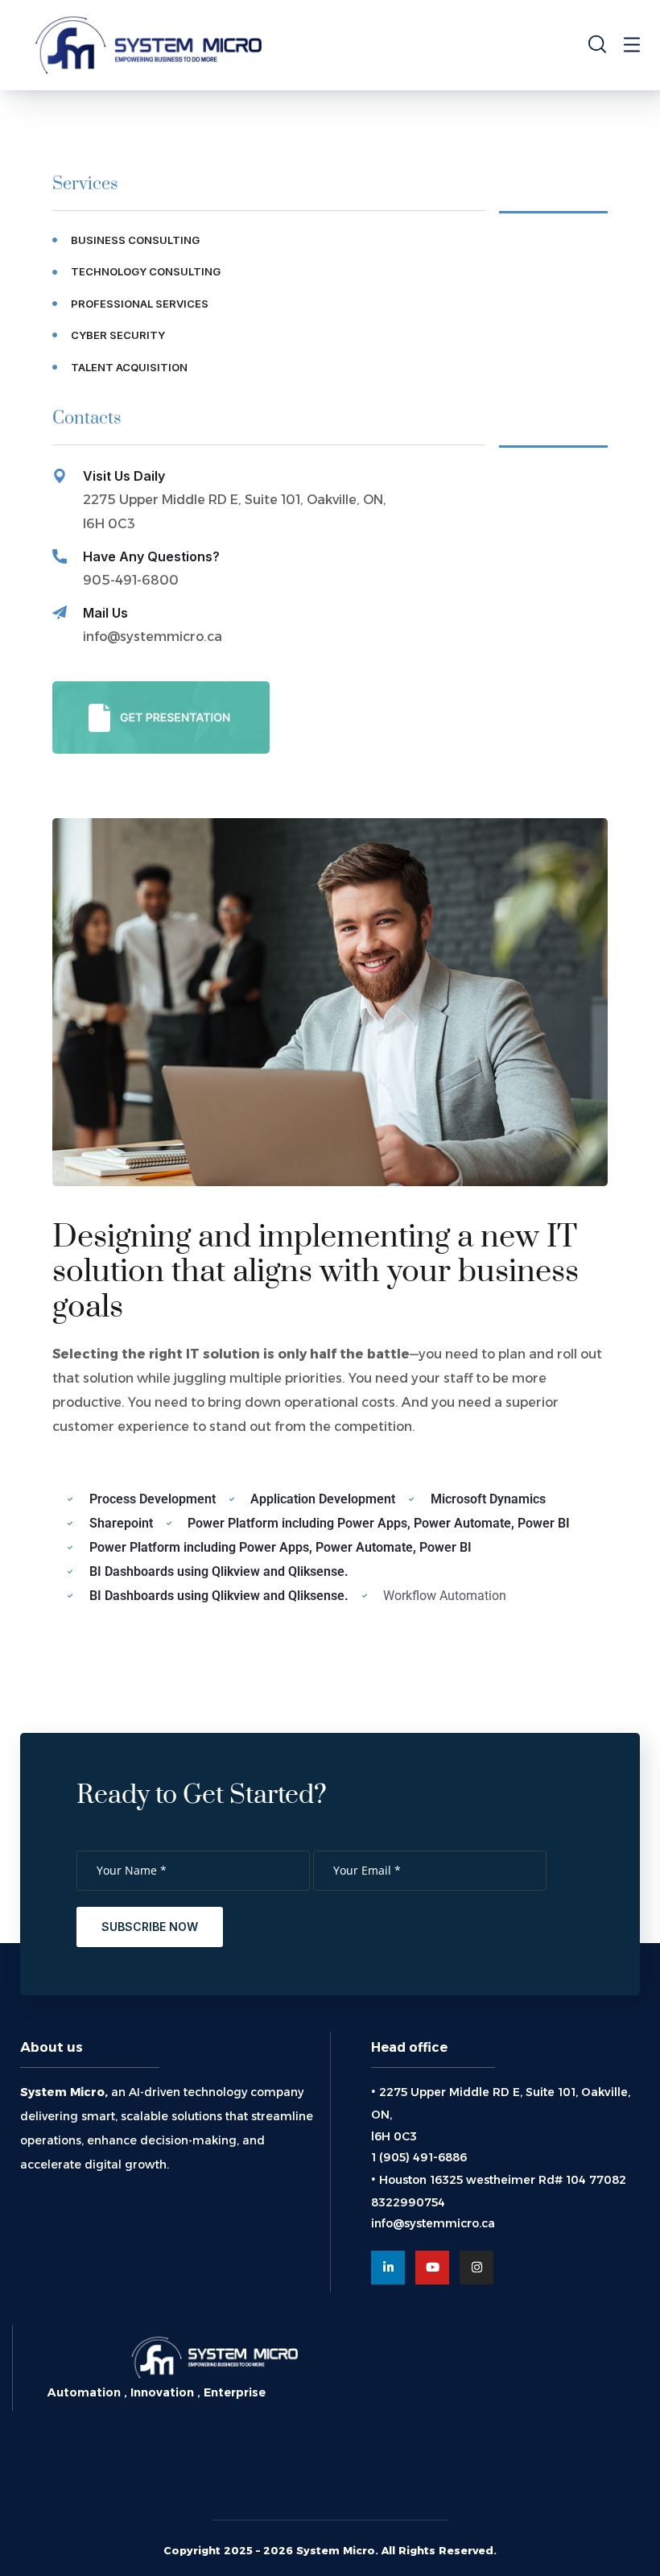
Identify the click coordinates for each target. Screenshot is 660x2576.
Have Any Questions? (151, 556)
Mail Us (105, 613)
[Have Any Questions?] (60, 556)
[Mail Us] (60, 613)
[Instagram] (476, 2268)
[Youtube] (432, 2268)
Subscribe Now (150, 1927)
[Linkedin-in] (388, 2268)
